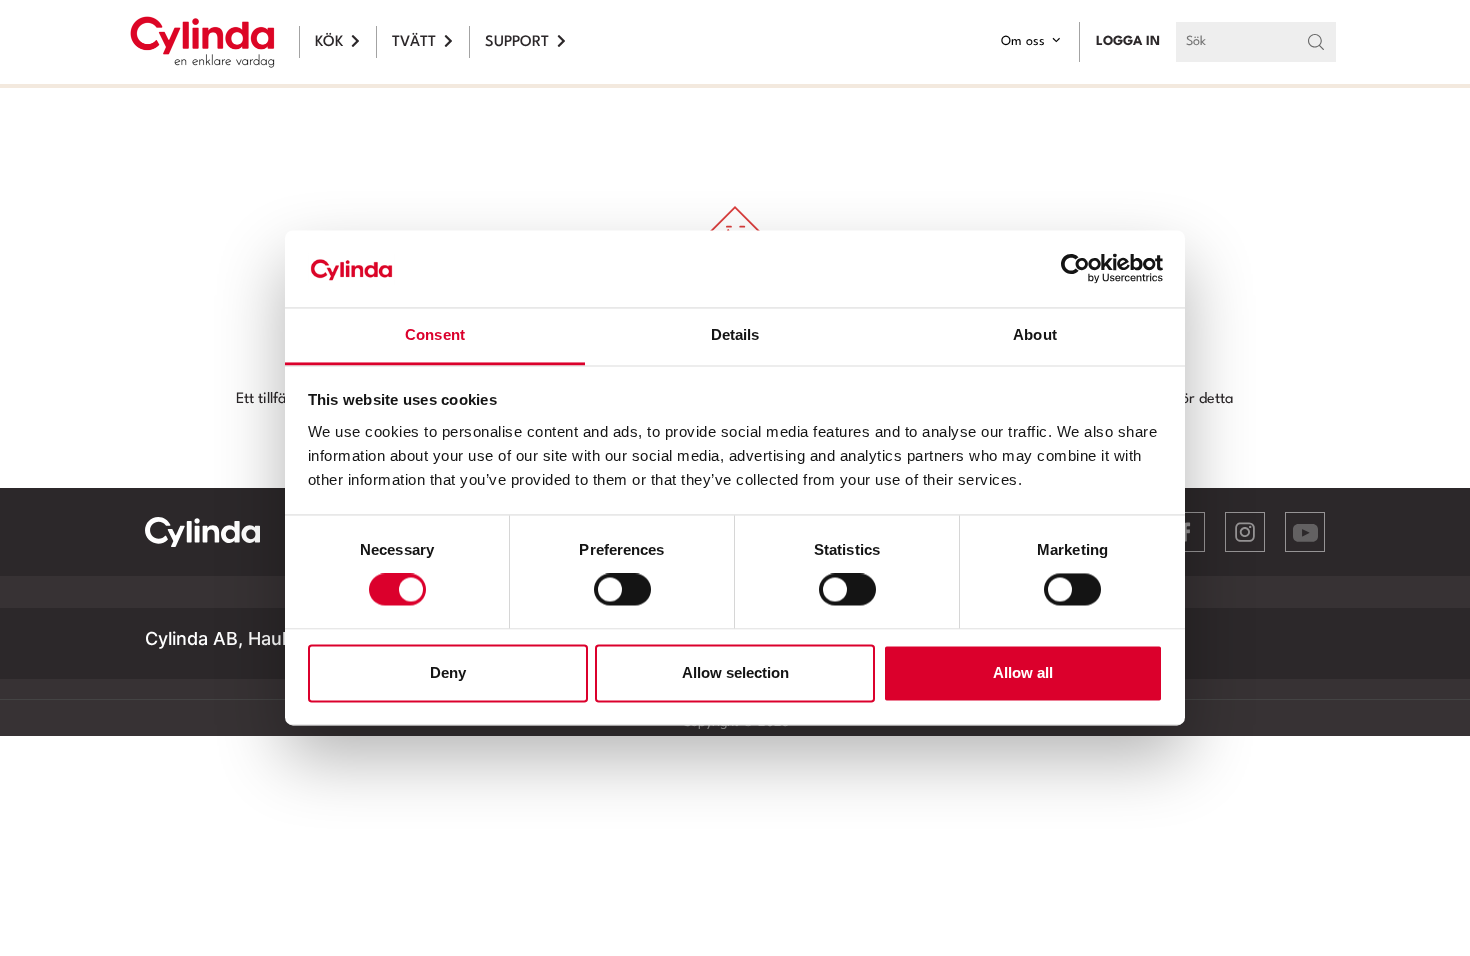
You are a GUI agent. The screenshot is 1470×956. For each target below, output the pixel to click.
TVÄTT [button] (414, 42)
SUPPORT (517, 42)
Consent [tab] (435, 334)
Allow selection (735, 672)
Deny (448, 672)
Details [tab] (735, 334)
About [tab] (1035, 334)
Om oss (1023, 41)
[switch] (622, 590)
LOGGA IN (1128, 41)
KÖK (329, 42)
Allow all (1023, 672)
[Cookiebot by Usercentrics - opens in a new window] (1075, 269)
